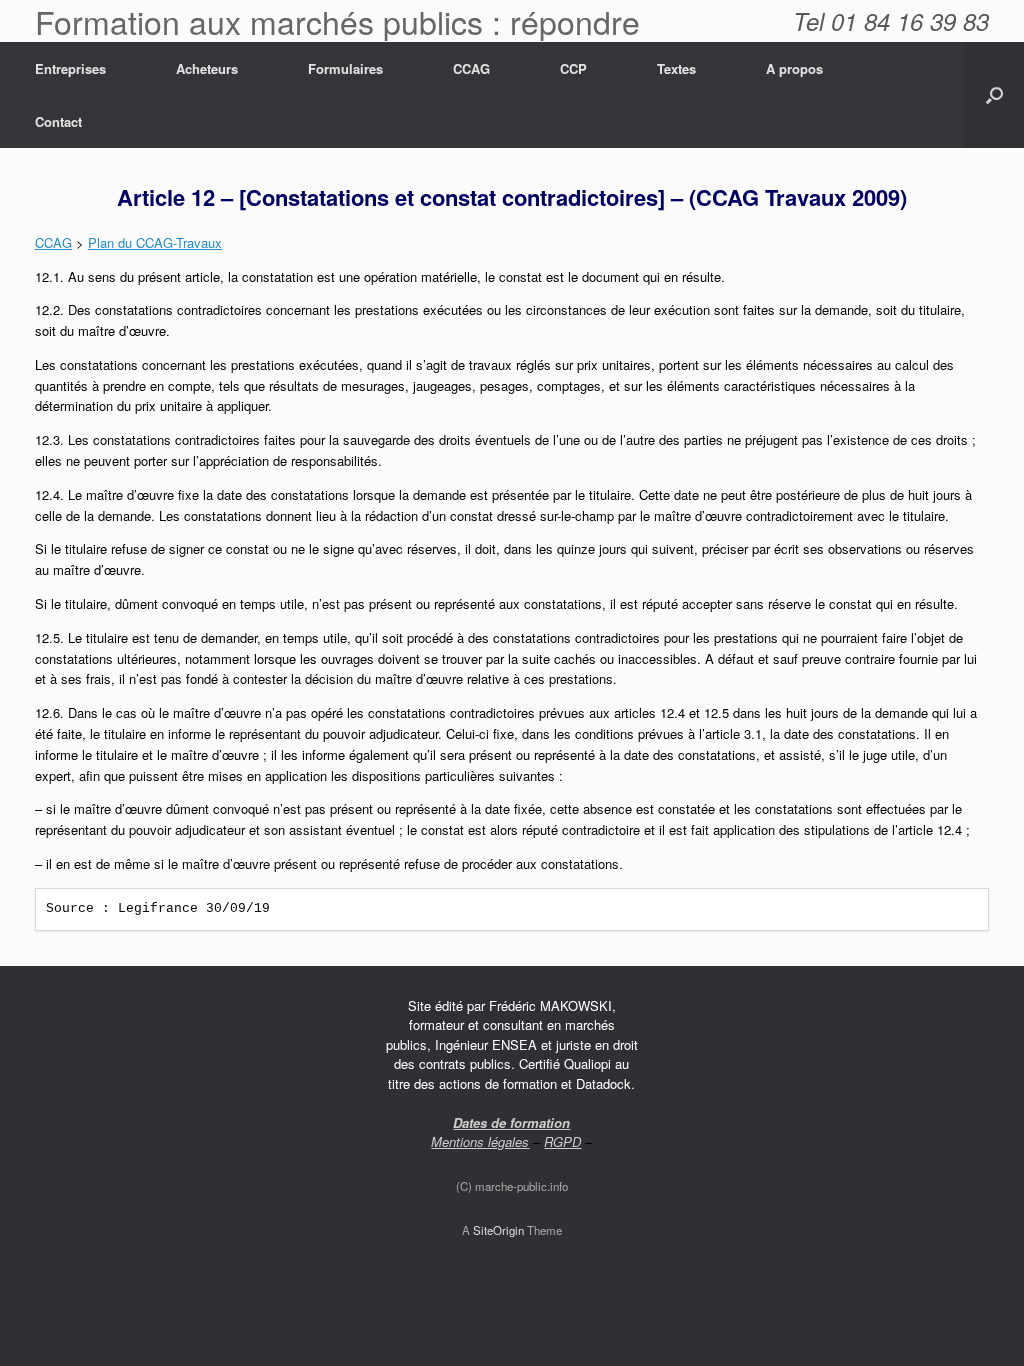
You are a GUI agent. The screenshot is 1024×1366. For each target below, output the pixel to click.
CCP (573, 68)
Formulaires (345, 68)
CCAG (471, 68)
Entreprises (70, 68)
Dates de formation (511, 1122)
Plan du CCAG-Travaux (155, 242)
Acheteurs (207, 68)
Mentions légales (480, 1141)
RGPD (562, 1141)
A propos (794, 68)
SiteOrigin (498, 1230)
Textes (676, 68)
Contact (58, 121)
